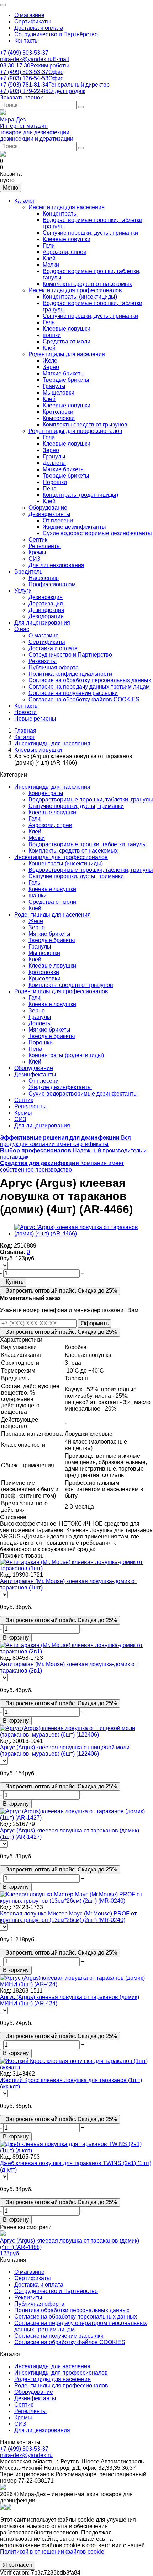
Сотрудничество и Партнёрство (56, 34)
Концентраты (60, 214)
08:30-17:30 (35, 66)
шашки (52, 335)
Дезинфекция (46, 610)
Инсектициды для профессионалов (75, 290)
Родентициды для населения (67, 354)
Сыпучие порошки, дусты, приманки (90, 233)
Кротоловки (58, 412)
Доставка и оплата (39, 28)
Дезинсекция (46, 597)
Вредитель (28, 572)
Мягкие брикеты (64, 373)
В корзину (16, 1638)
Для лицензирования (56, 565)
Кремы (37, 552)
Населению (44, 578)
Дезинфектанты (49, 514)
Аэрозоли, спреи (65, 252)
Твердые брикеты (66, 380)
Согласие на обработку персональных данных (90, 680)
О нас (22, 629)
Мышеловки (59, 393)
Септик (38, 540)
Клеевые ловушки (67, 239)
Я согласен (18, 2565)
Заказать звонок (21, 97)
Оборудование (48, 508)
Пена (50, 488)
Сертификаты (33, 21)
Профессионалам (52, 584)
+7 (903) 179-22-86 (43, 91)
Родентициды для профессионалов (75, 431)
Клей (49, 258)
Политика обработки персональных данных (72, 2310)
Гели (49, 246)
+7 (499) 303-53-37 (24, 53)
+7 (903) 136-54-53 (32, 78)
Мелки (51, 265)
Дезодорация (46, 616)
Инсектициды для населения (67, 207)
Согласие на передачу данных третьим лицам (89, 687)
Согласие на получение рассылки (73, 693)
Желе (50, 361)
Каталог (25, 201)
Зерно (51, 367)
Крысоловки (59, 418)
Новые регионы (35, 719)
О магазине (29, 15)
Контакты (27, 41)
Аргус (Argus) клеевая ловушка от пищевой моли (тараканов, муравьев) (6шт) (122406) (65, 1751)
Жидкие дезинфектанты (74, 527)
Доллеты (54, 463)
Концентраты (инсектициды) (80, 297)
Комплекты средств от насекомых (87, 284)
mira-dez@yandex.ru (35, 59)
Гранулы (54, 386)
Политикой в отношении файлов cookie (52, 2552)
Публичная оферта (54, 667)
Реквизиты (43, 661)
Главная (25, 731)
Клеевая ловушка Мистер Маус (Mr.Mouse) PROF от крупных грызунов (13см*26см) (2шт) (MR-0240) (68, 1917)
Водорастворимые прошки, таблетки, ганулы (88, 844)
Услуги (23, 591)
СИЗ (35, 559)
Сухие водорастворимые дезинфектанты (97, 533)
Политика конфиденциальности (70, 674)
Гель (49, 322)
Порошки (55, 482)
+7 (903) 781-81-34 (55, 85)
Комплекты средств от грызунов (85, 425)
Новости (25, 712)
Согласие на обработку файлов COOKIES (84, 699)
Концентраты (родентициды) (80, 495)
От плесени (58, 520)
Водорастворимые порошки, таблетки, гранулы (91, 800)
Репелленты (45, 546)
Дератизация (46, 604)
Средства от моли (67, 341)
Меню (10, 188)
